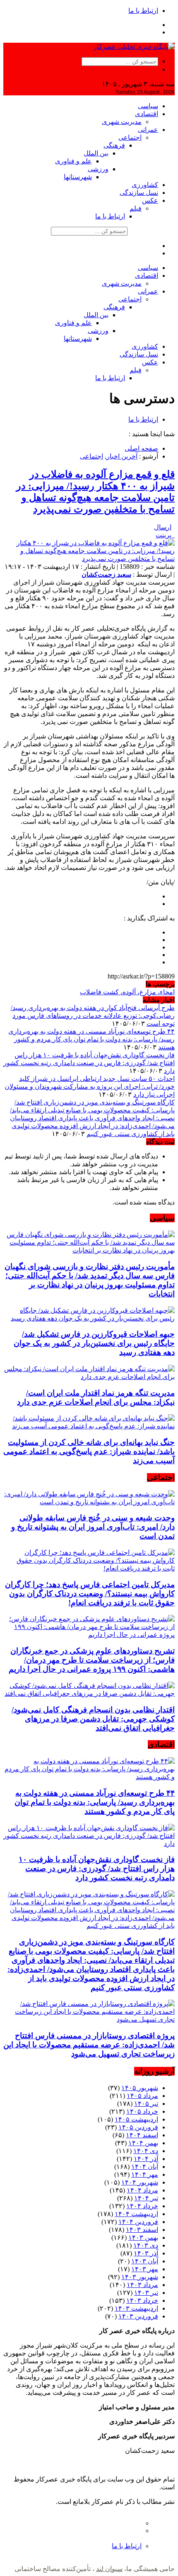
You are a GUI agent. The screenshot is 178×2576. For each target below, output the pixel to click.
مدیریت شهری (122, 122)
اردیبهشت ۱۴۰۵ (136, 2119)
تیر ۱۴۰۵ (146, 2104)
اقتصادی (147, 114)
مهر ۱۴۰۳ (145, 2269)
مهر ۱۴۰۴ (145, 2174)
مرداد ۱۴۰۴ (142, 2190)
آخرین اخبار (122, 456)
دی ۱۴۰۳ (146, 2245)
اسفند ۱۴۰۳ (142, 2230)
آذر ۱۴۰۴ (146, 2159)
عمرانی (148, 130)
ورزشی (98, 169)
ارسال (163, 527)
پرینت (165, 535)
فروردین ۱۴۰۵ (138, 2127)
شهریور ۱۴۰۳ (140, 2277)
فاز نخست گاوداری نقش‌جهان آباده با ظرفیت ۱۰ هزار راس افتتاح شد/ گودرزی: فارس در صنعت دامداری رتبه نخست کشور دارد (89, 1063)
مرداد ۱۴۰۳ (142, 2285)
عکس (150, 200)
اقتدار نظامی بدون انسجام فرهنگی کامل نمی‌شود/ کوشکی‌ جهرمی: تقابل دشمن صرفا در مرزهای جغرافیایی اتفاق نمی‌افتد (93, 1719)
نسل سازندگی (139, 193)
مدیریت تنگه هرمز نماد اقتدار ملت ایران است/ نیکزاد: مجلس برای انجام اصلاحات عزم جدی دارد (96, 1397)
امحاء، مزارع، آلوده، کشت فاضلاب (127, 992)
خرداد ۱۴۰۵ (142, 2111)
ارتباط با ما (143, 11)
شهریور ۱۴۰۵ (140, 2088)
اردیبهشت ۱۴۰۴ (136, 2214)
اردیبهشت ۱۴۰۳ (136, 2308)
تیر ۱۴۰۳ (146, 2293)
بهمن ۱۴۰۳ (143, 2237)
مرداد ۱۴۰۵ (142, 2096)
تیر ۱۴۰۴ (146, 2198)
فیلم (136, 208)
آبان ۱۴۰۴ (145, 2167)
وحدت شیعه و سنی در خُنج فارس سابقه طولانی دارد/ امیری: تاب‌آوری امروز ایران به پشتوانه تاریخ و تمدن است (93, 1527)
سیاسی (148, 106)
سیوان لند (109, 2569)
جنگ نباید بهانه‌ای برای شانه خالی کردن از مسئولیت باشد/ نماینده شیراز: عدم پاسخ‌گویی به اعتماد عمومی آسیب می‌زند (89, 1451)
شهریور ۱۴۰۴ (140, 2182)
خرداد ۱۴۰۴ (142, 2206)
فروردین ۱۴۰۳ (138, 2316)
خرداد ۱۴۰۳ (142, 2300)
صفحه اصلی (141, 448)
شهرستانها (78, 177)
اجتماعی (130, 137)
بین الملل (96, 153)
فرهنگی (114, 145)
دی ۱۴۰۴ (146, 2151)
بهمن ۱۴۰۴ (143, 2143)
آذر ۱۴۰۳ (146, 2253)
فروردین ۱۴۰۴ (138, 2222)
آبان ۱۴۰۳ (145, 2261)
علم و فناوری (73, 161)
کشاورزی (145, 185)
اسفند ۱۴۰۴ (142, 2135)
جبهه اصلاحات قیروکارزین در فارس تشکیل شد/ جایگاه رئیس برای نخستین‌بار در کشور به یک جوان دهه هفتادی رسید (94, 1343)
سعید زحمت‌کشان (106, 574)
